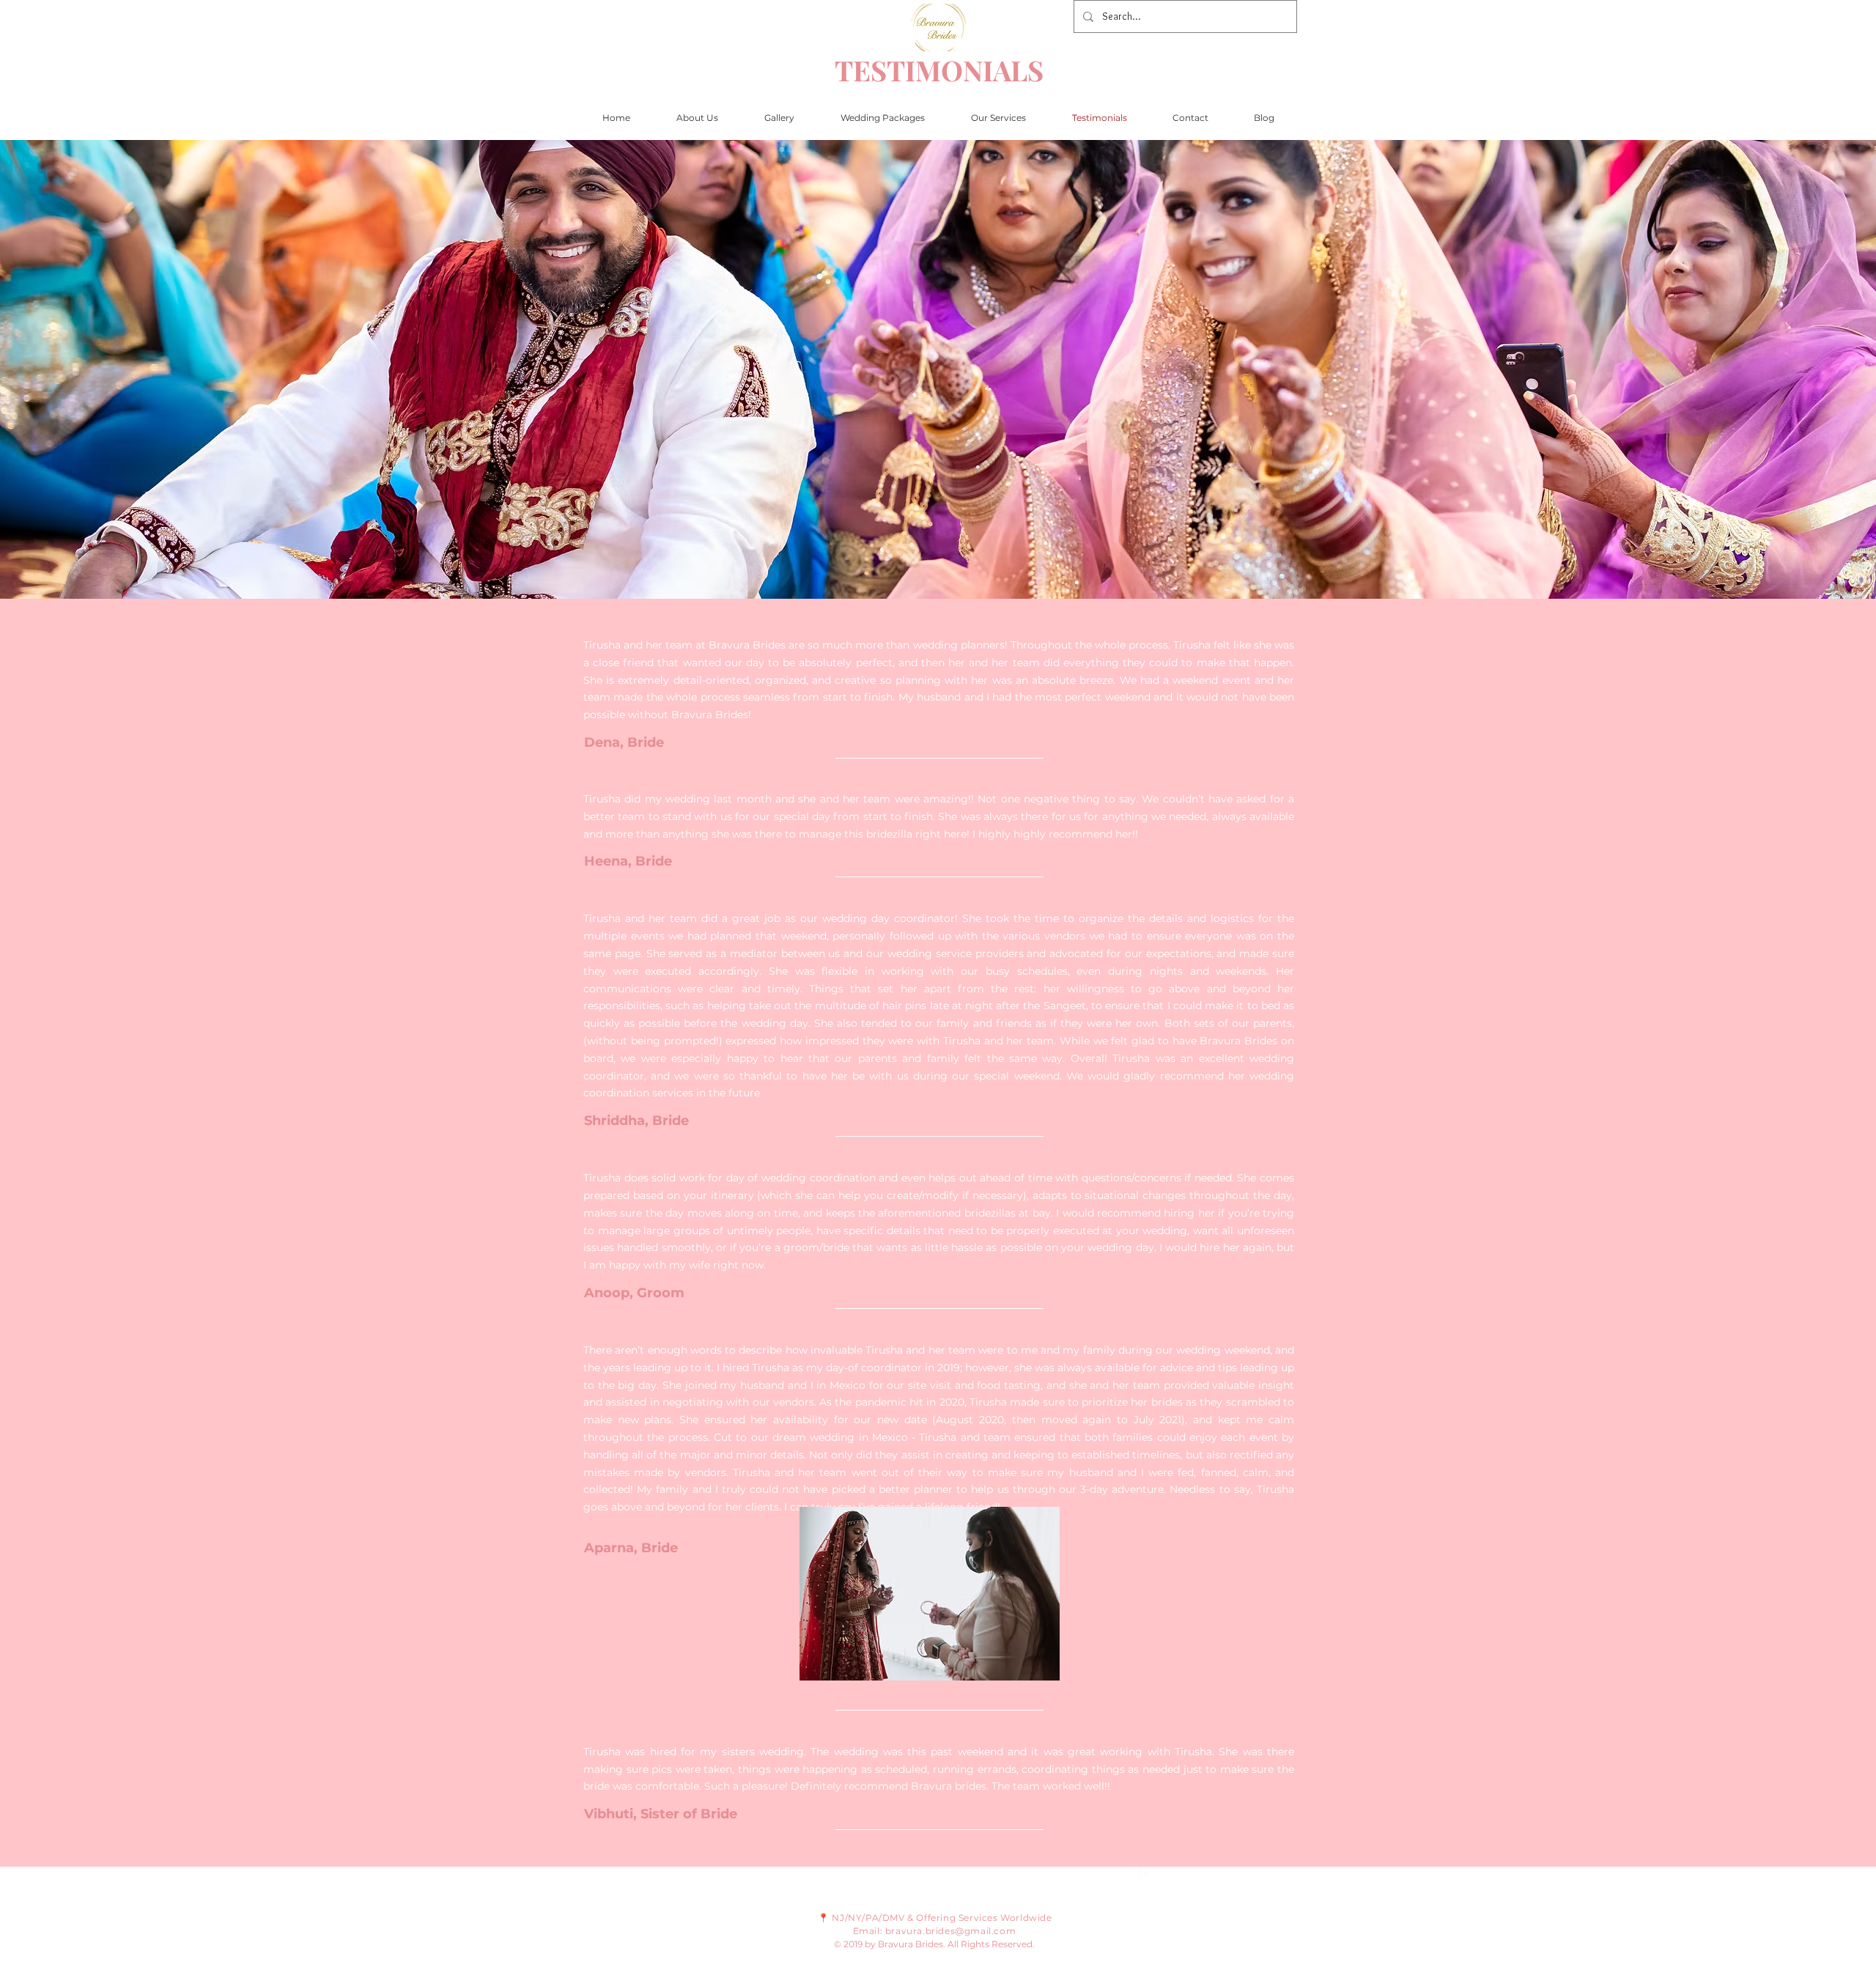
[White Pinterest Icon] (1168, 1874)
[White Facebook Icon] (1146, 1874)
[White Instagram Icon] (1190, 1874)
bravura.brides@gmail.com (950, 1931)
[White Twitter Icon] (1124, 1874)
